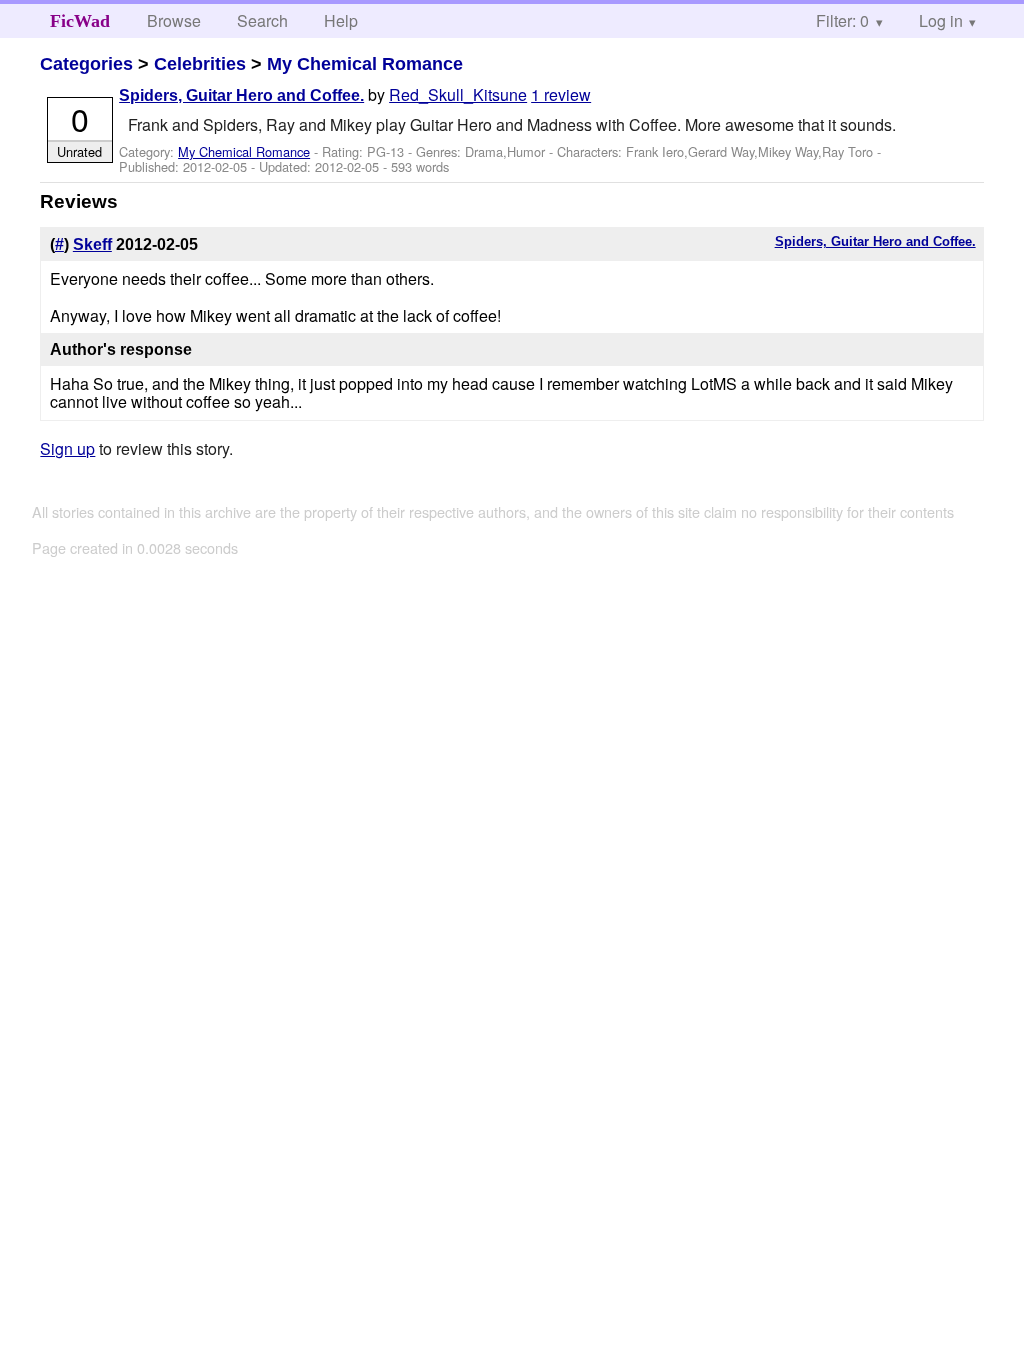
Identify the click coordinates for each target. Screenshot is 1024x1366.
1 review (561, 94)
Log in (941, 20)
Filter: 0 (842, 20)
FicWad (80, 21)
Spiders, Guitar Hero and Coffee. (241, 95)
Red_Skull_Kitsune (458, 94)
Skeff (92, 244)
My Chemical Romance (365, 64)
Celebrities (200, 64)
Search (262, 20)
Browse (174, 20)
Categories (86, 64)
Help (341, 20)
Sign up (67, 448)
